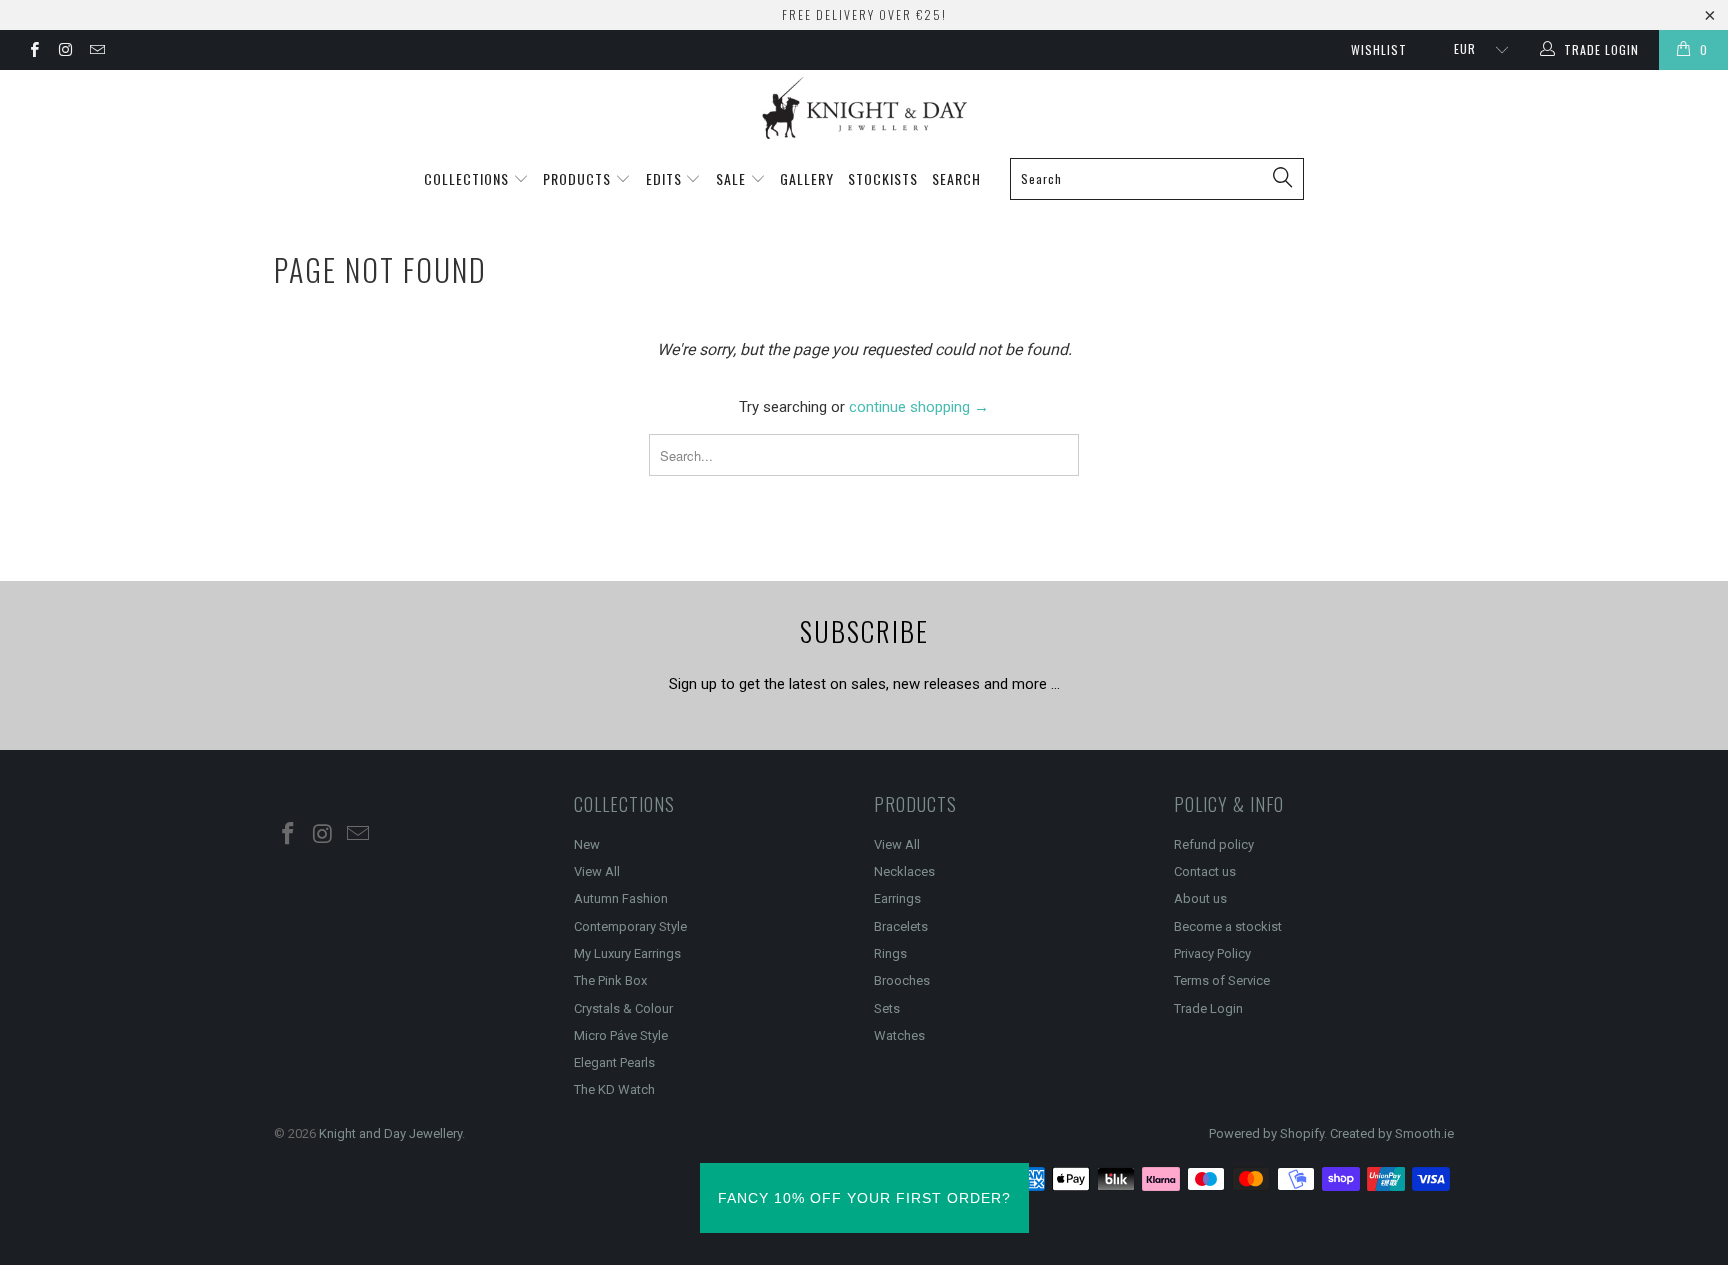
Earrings (897, 898)
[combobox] (1157, 179)
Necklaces (904, 871)
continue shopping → (919, 407)
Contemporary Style (630, 926)
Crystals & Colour (623, 1008)
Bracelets (901, 926)
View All (597, 871)
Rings (890, 953)
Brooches (902, 980)
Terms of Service (1222, 980)
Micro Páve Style (621, 1035)
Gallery (807, 178)
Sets (887, 1008)
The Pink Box (610, 980)
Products (579, 178)
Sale (733, 178)
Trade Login (1208, 1008)
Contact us (1205, 871)
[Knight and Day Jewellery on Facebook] (33, 52)
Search (956, 178)
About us (1200, 898)
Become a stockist (1228, 926)
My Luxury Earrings (627, 953)
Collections (468, 178)
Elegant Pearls (614, 1062)
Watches (899, 1035)
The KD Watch (614, 1089)
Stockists (883, 178)
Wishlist (1379, 49)
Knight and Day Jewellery (390, 1133)
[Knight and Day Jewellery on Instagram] (64, 52)
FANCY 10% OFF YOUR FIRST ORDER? (864, 1198)
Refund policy (1214, 844)
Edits (666, 178)
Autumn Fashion (621, 898)
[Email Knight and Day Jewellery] (96, 52)
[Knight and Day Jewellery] (864, 108)
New (587, 844)
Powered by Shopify (1266, 1133)
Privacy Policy (1212, 953)
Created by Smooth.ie (1392, 1133)
